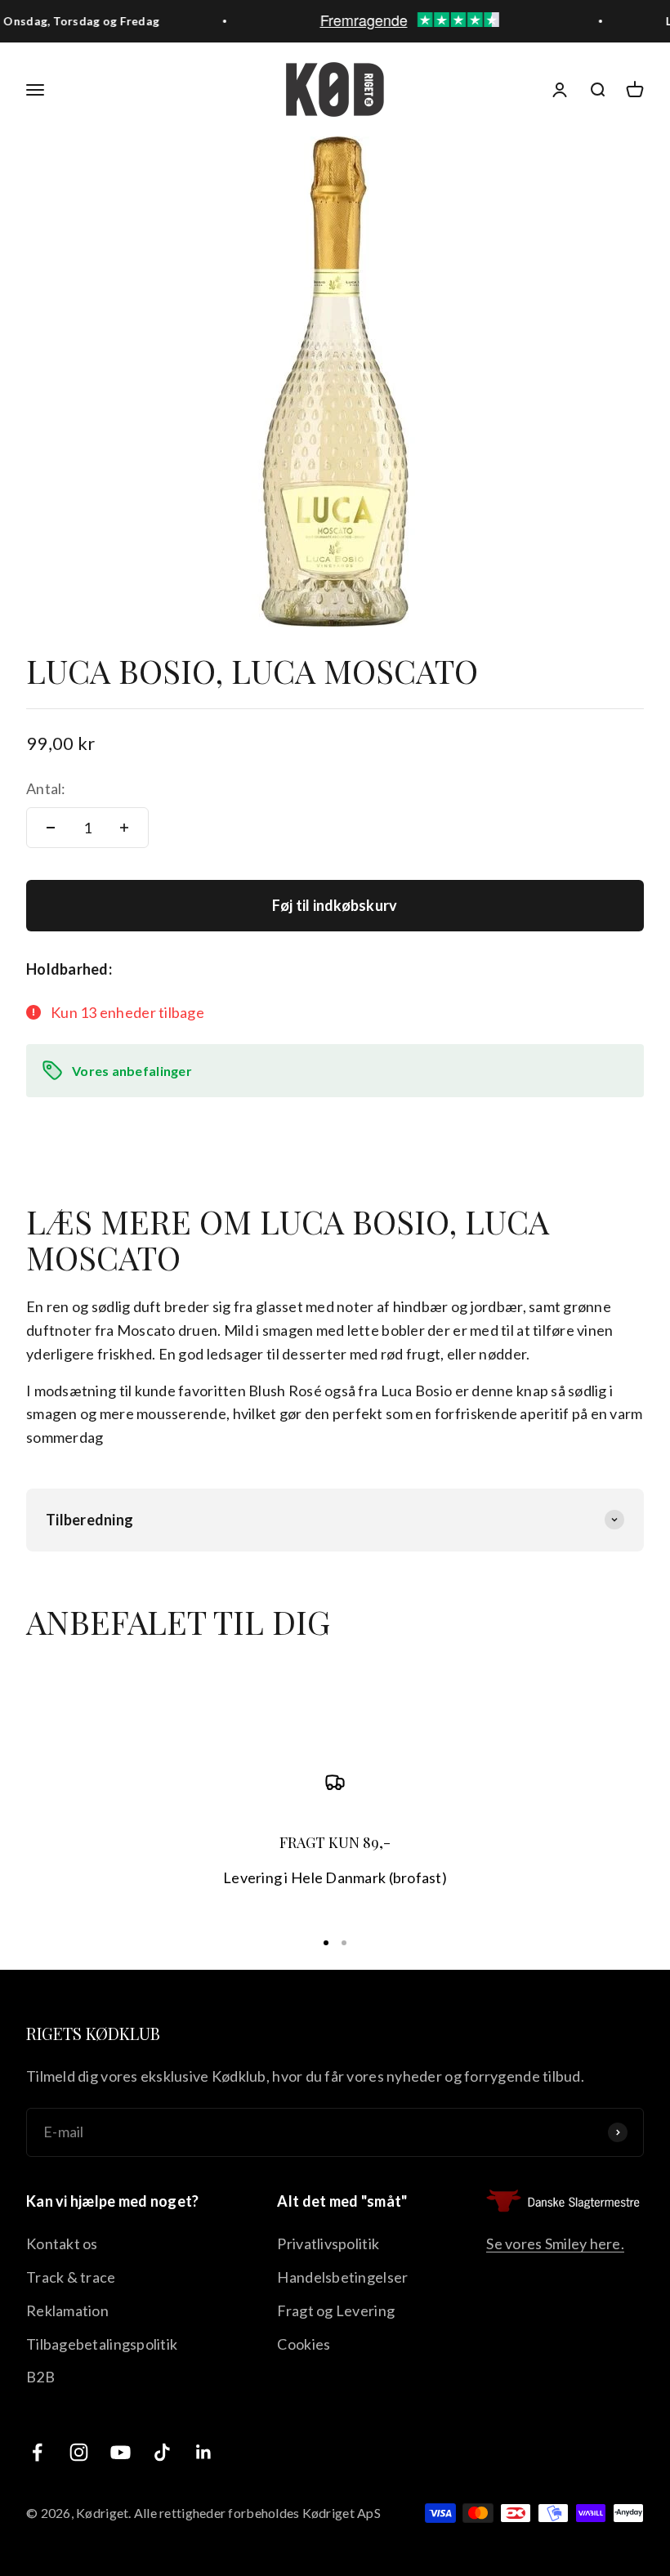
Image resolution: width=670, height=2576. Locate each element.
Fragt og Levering (336, 2310)
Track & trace (71, 2277)
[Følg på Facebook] (37, 2452)
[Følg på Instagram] (79, 2452)
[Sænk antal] (51, 828)
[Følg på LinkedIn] (204, 2452)
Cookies (304, 2344)
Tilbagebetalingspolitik (102, 2344)
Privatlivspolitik (328, 2243)
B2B (40, 2377)
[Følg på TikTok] (162, 2452)
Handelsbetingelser (342, 2277)
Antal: (46, 788)
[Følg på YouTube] (121, 2452)
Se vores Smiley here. (555, 2243)
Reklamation (67, 2310)
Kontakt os (62, 2243)
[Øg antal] (124, 828)
